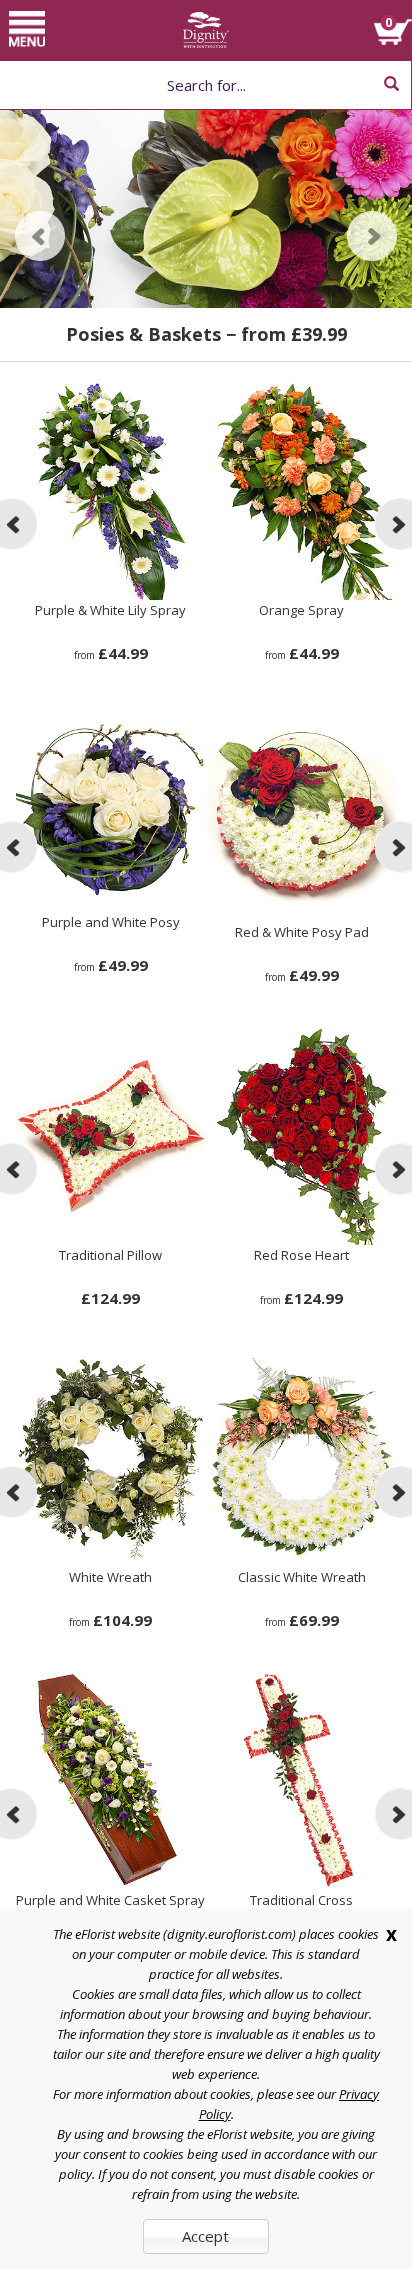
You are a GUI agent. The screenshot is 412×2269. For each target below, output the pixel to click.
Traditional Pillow (110, 1255)
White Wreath (110, 1577)
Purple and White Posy (111, 922)
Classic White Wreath (302, 1577)
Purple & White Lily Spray (110, 610)
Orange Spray (301, 610)
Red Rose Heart (301, 1255)
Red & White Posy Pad (302, 932)
